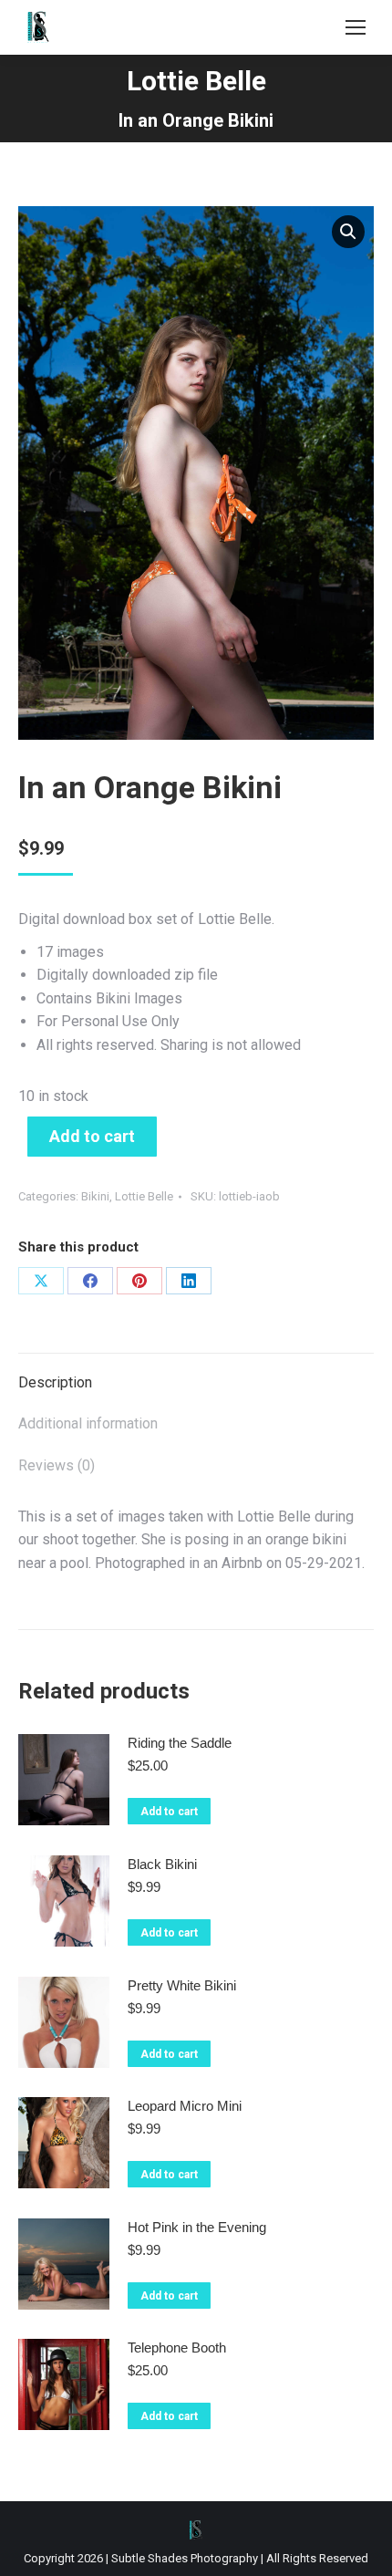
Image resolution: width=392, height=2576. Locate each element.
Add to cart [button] (169, 1812)
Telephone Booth (177, 2347)
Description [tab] (55, 1382)
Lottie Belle (144, 1196)
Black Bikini (162, 1864)
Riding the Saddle (180, 1743)
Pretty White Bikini (182, 1985)
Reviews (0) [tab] (57, 1465)
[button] (348, 232)
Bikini (95, 1196)
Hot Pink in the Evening (197, 2227)
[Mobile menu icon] (356, 27)
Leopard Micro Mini (185, 2106)
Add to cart (92, 1136)
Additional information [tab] (88, 1423)
